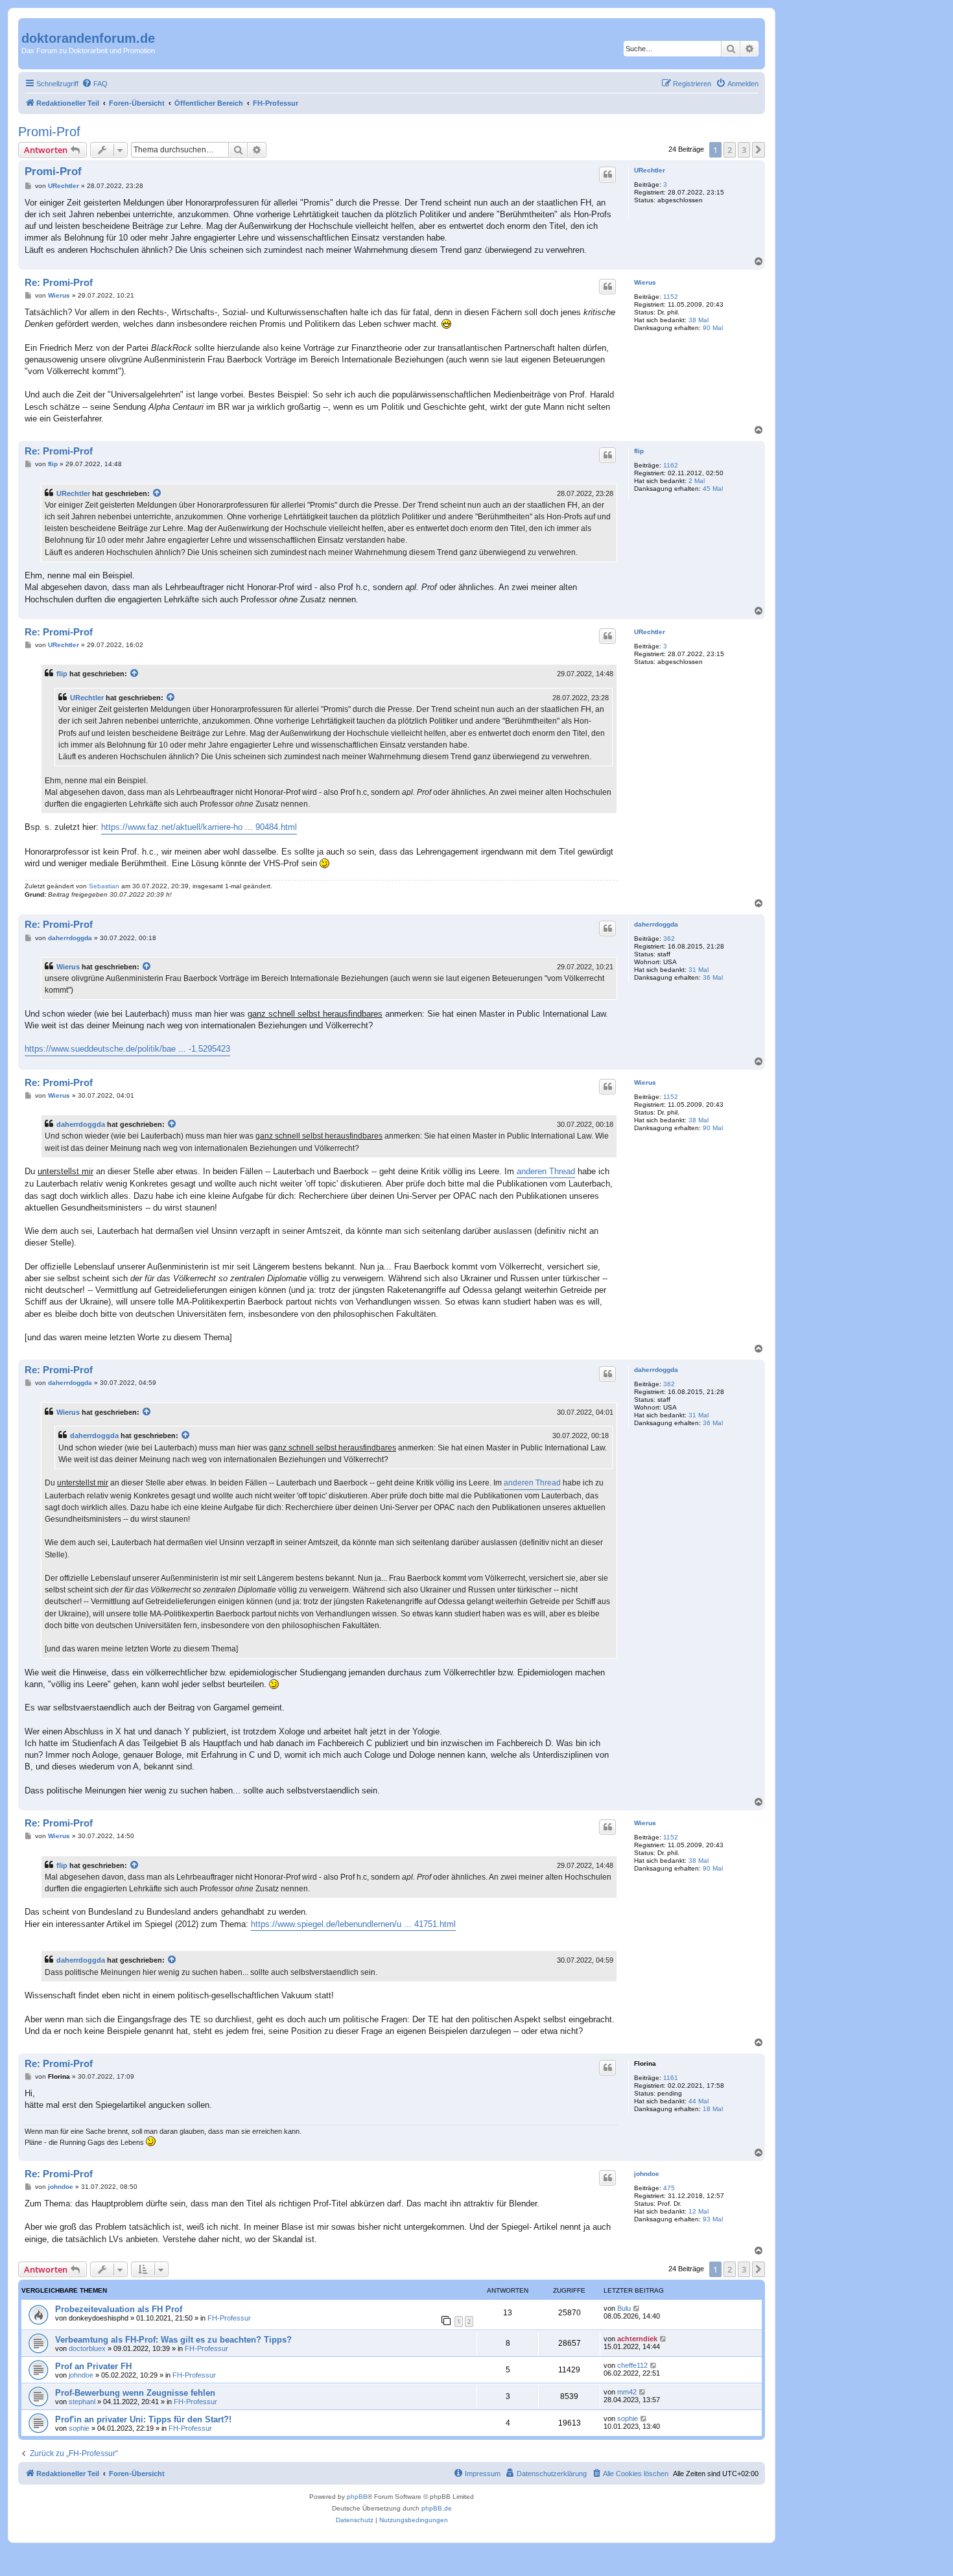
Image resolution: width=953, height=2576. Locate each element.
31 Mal (699, 970)
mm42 (627, 2392)
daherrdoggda (656, 924)
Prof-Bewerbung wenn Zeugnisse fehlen (135, 2393)
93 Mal (713, 2219)
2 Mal (697, 481)
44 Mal (699, 2101)
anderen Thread (546, 1171)
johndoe (647, 2174)
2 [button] (730, 150)
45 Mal (713, 489)
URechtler (650, 170)
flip (639, 451)
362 (669, 939)
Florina (645, 2063)
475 (669, 2188)
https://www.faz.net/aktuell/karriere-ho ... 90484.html (199, 827)
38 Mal (699, 320)
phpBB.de (437, 2508)
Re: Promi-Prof (59, 282)
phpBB (357, 2497)
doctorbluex (87, 2348)
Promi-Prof (49, 132)
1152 (671, 297)
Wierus (645, 282)
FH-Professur (229, 2318)
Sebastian (104, 886)
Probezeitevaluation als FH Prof (119, 2309)
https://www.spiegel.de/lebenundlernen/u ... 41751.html (353, 1924)
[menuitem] (95, 84)
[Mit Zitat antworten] (607, 174)
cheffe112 (632, 2365)
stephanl (82, 2402)
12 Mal (699, 2211)
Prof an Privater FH (93, 2366)
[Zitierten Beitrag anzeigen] (158, 493)
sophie (79, 2428)
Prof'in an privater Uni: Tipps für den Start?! (143, 2419)
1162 (671, 465)
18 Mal (713, 2109)
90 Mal (713, 328)
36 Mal (713, 977)
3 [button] (744, 150)
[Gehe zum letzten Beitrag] (637, 2308)
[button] (759, 150)
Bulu (624, 2308)
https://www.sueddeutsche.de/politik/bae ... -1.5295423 (127, 1049)
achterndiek (637, 2339)
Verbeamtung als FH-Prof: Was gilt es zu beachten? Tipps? (173, 2340)
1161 (671, 2078)
